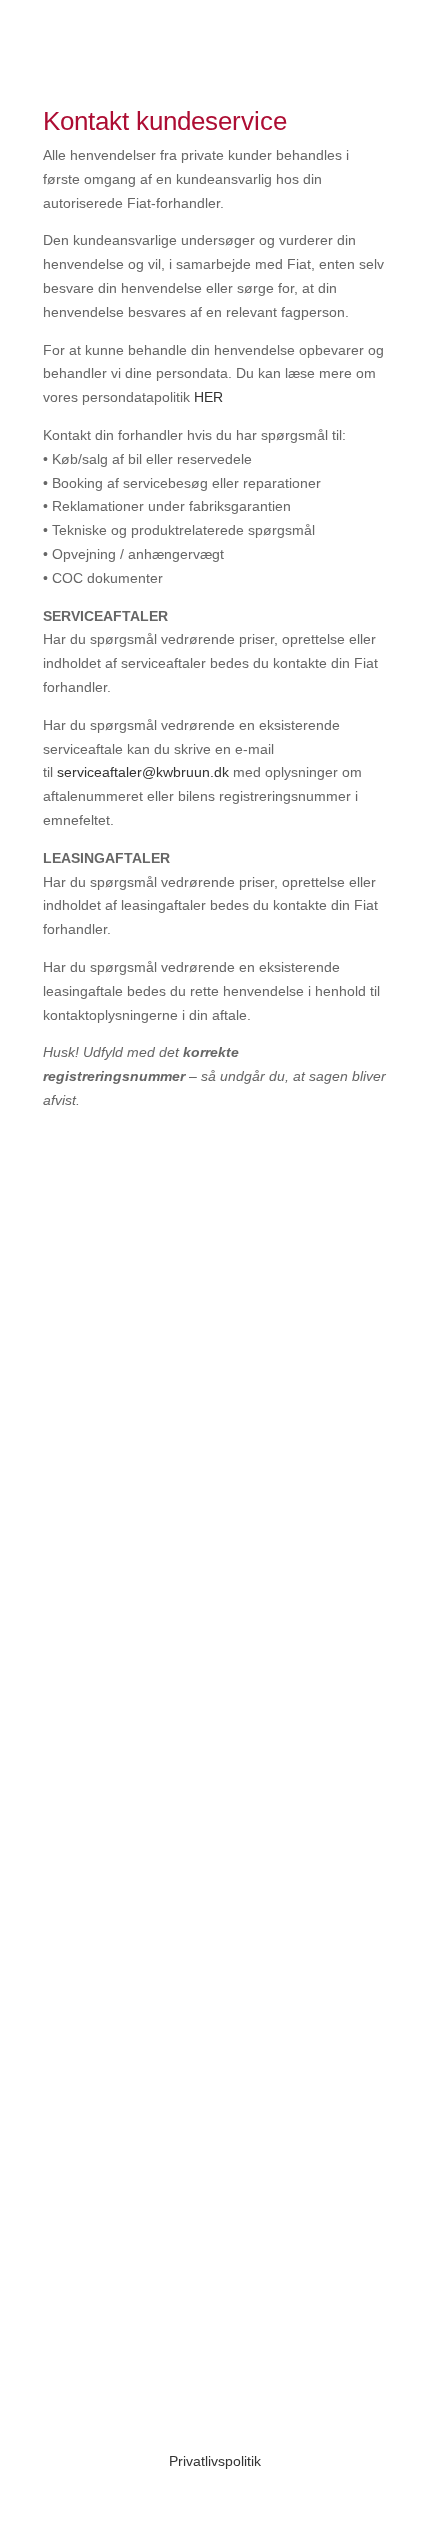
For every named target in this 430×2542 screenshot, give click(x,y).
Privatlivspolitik (215, 2461)
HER (208, 397)
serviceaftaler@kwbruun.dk (143, 772)
